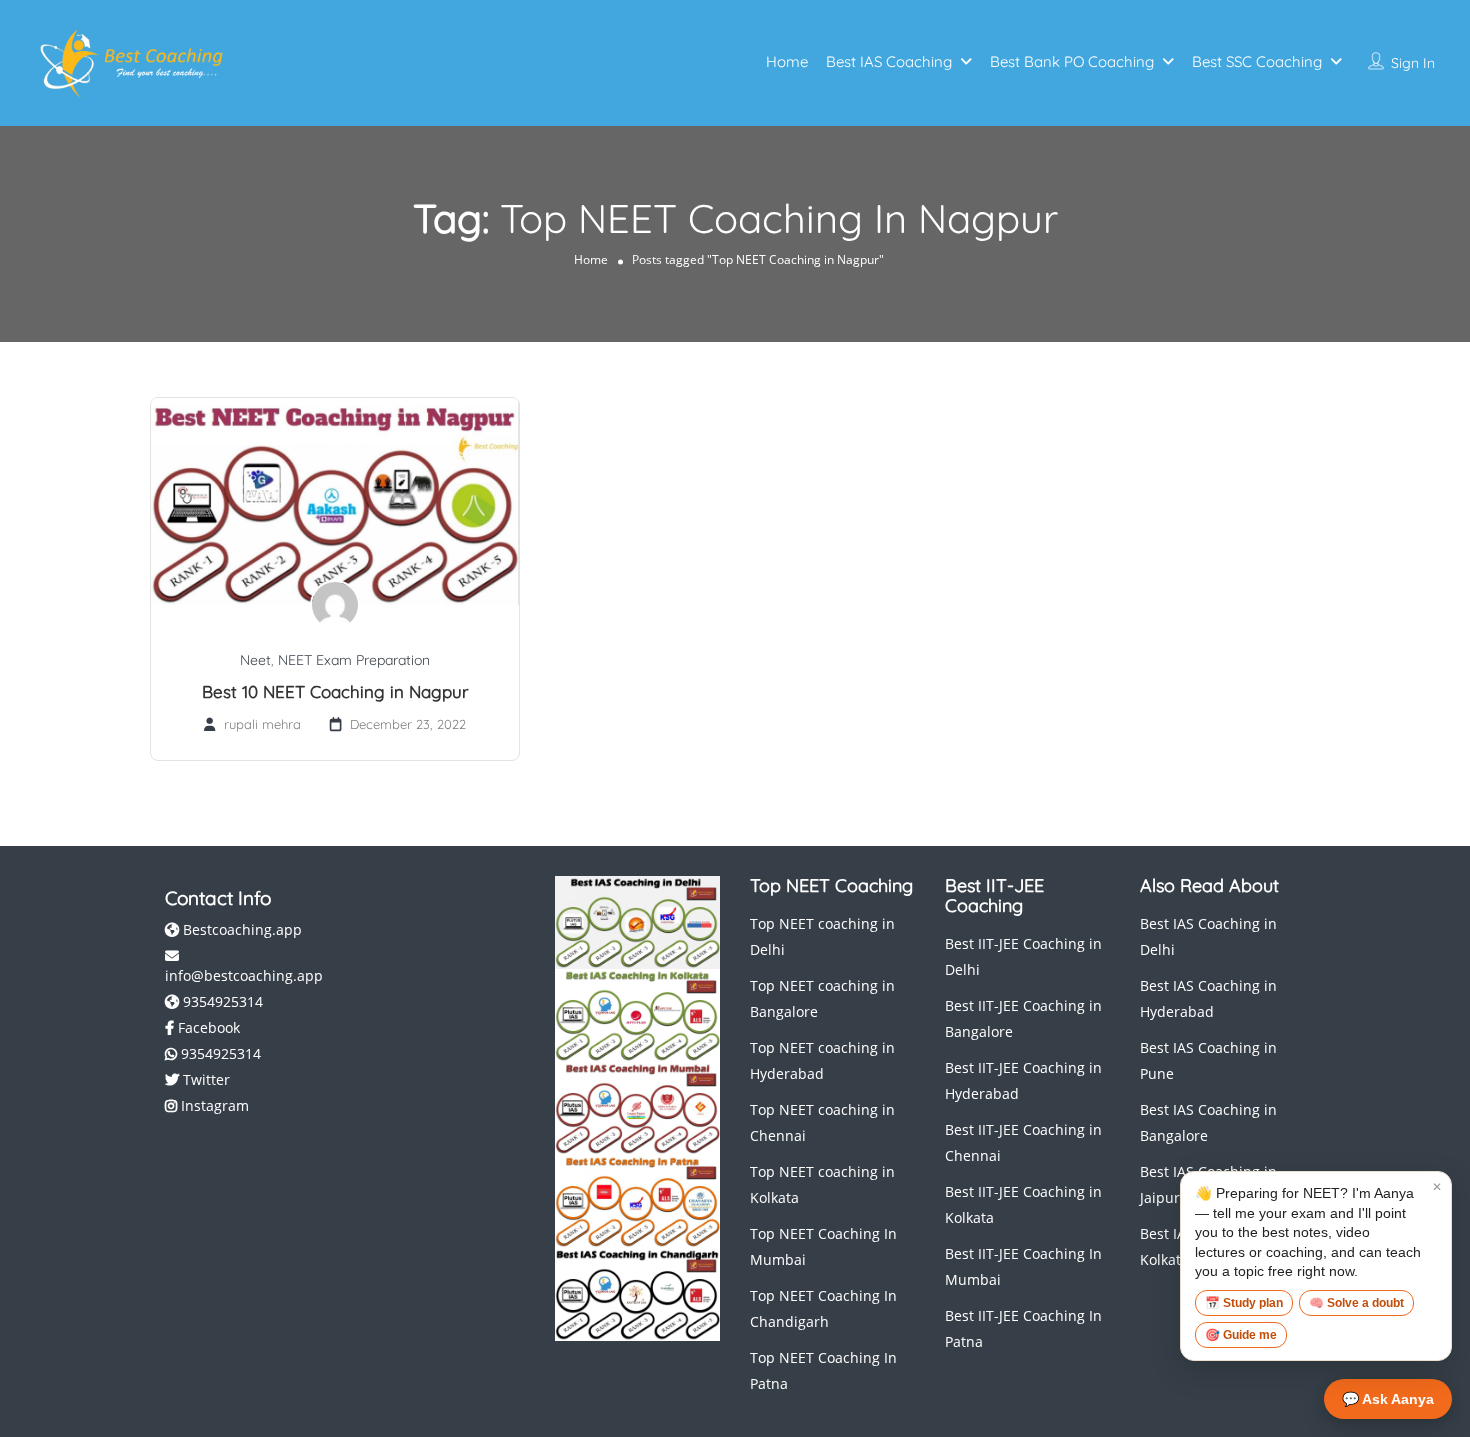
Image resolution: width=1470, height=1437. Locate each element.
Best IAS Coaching (889, 61)
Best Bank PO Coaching (1072, 61)
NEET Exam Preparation (354, 660)
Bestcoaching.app (240, 929)
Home (787, 61)
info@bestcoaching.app (244, 975)
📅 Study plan (1244, 1303)
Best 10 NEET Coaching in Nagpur (335, 691)
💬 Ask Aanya (1388, 1399)
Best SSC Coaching (1257, 61)
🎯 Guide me (1241, 1335)
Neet (255, 660)
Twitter (204, 1079)
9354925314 (221, 1001)
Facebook (207, 1027)
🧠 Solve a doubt (1356, 1303)
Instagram (213, 1105)
